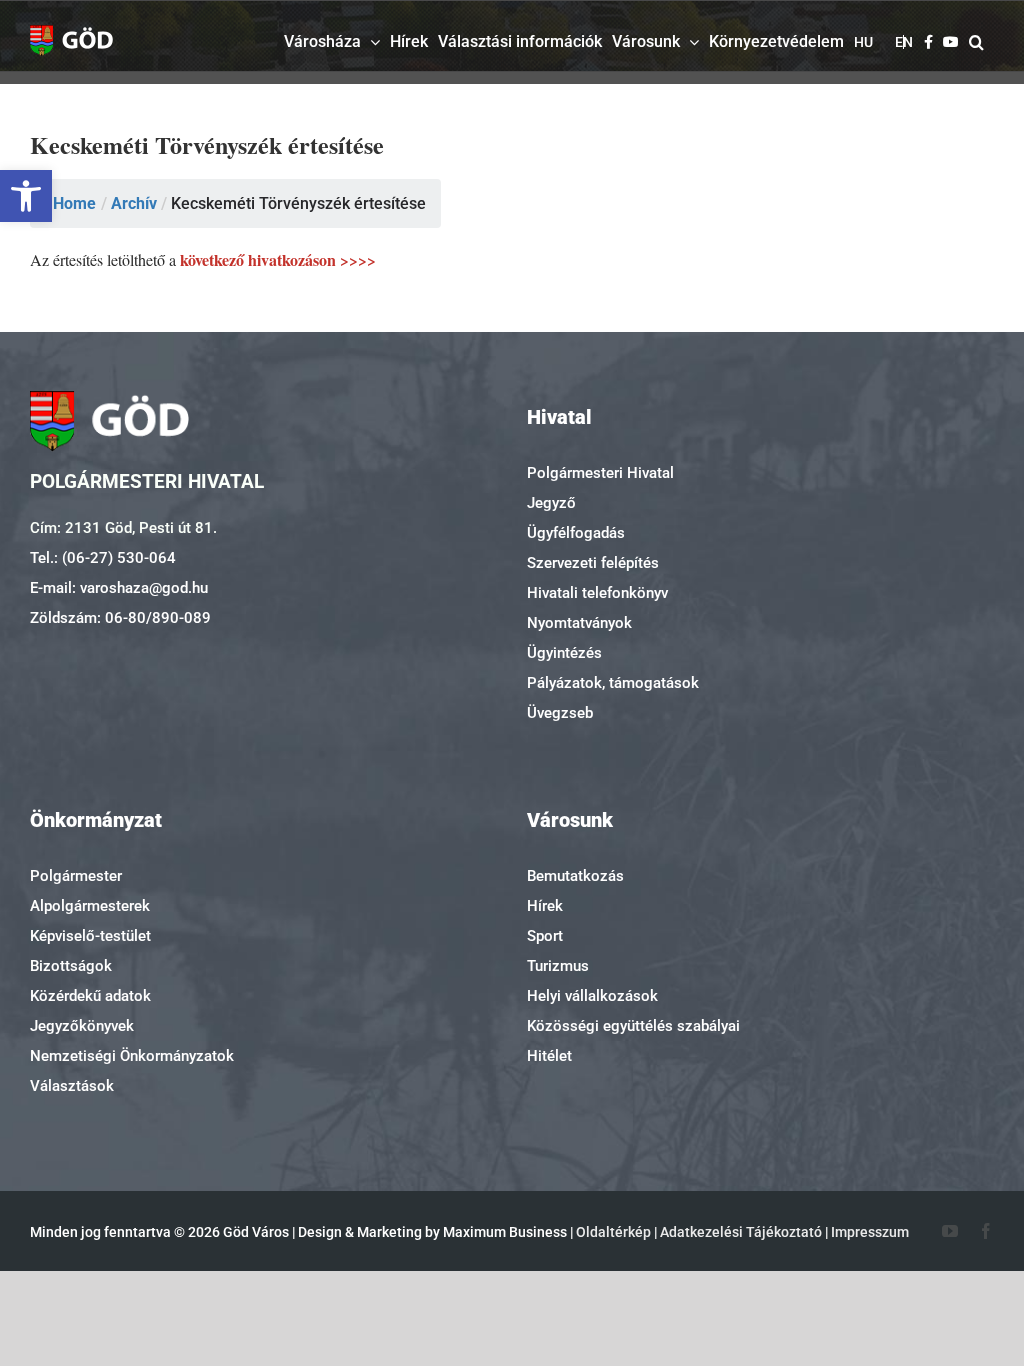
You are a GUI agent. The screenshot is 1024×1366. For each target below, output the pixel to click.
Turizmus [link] (558, 966)
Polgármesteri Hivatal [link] (600, 473)
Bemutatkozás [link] (575, 876)
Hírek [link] (545, 906)
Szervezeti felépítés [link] (593, 563)
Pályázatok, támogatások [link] (613, 683)
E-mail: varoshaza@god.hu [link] (119, 588)
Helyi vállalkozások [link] (592, 996)
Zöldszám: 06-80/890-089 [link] (120, 618)
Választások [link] (72, 1086)
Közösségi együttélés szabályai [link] (633, 1026)
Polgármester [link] (76, 876)
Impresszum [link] (870, 1232)
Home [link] (74, 203)
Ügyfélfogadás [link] (576, 533)
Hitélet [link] (549, 1056)
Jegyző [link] (551, 503)
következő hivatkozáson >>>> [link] (276, 259)
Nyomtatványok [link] (579, 623)
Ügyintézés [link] (564, 653)
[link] (26, 196)
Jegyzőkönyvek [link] (82, 1026)
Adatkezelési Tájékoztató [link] (741, 1232)
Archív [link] (134, 203)
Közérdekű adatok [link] (90, 996)
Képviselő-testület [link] (90, 936)
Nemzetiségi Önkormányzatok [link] (132, 1056)
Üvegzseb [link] (560, 713)
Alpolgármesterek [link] (90, 906)
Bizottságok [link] (71, 966)
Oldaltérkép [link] (613, 1232)
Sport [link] (545, 936)
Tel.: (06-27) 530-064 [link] (103, 558)
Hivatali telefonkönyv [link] (597, 593)
